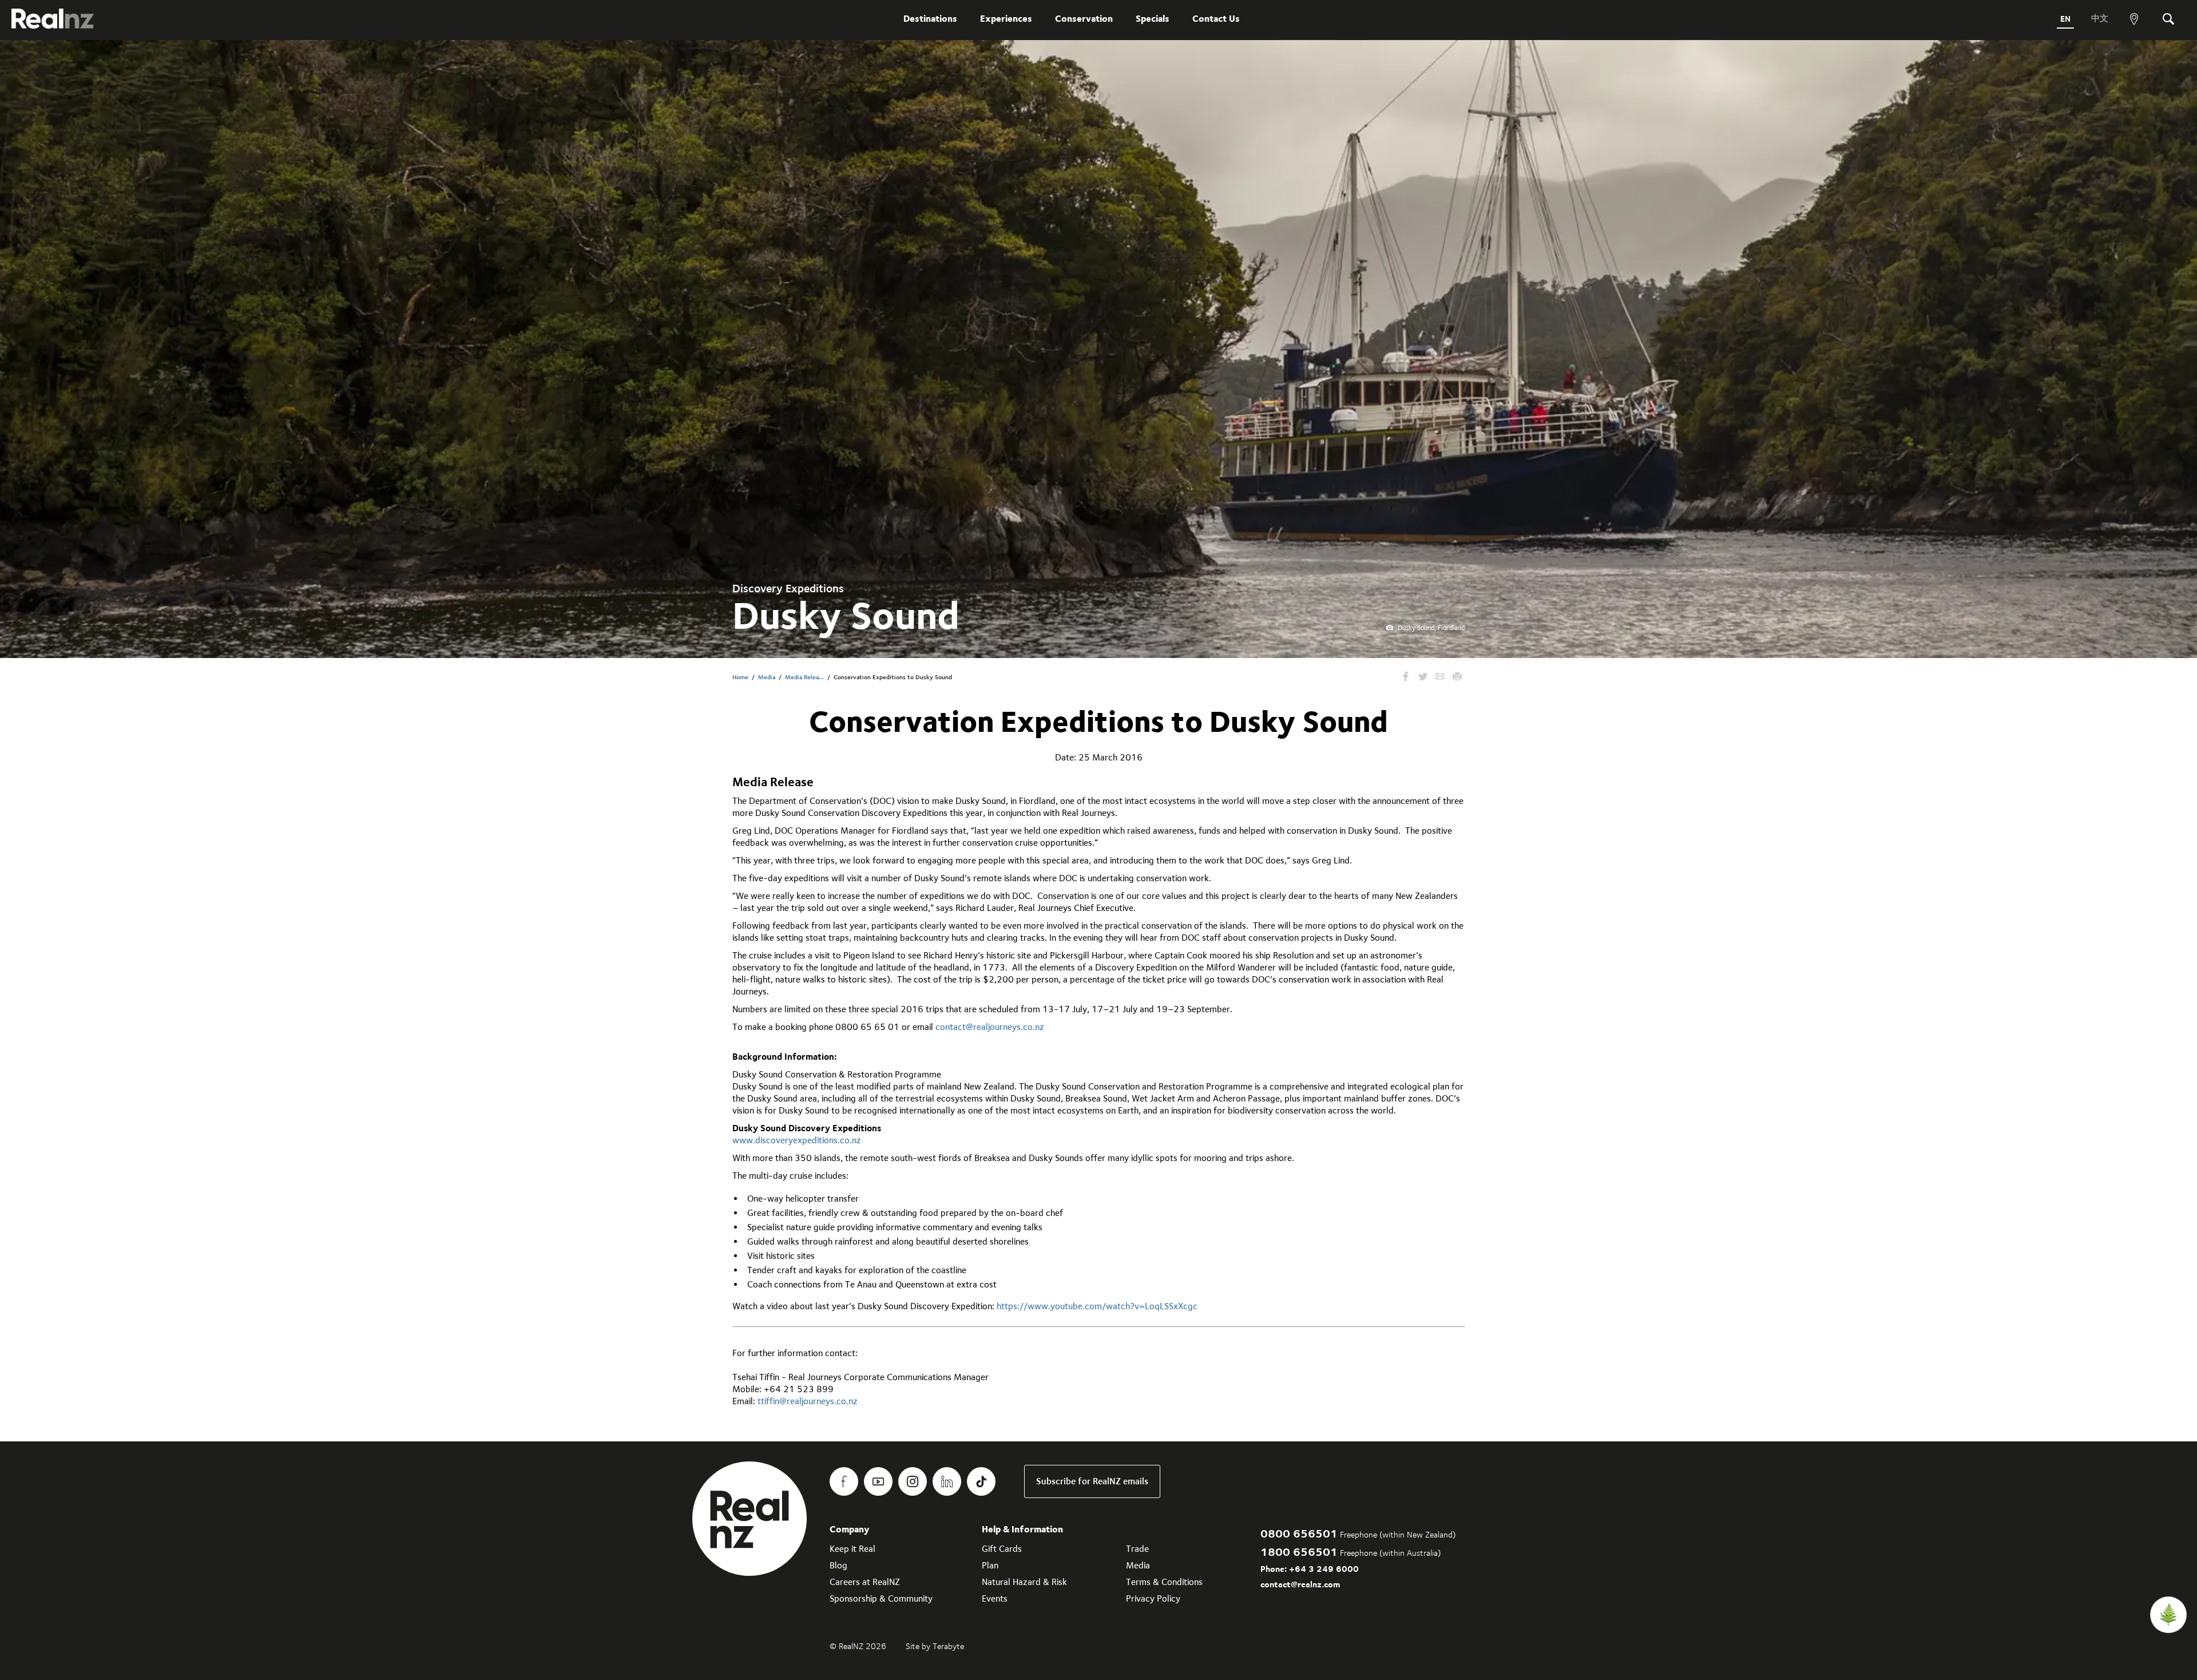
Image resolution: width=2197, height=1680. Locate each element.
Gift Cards (1002, 1549)
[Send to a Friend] (1440, 677)
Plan (990, 1565)
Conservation (1084, 19)
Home (740, 677)
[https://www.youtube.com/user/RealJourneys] (878, 1481)
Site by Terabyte (935, 1646)
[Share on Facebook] (1406, 677)
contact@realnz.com (1300, 1584)
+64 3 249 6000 (1324, 1569)
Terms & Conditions (1164, 1582)
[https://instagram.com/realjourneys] (913, 1481)
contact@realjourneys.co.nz (990, 1027)
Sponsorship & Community (881, 1598)
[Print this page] (1457, 677)
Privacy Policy (1153, 1598)
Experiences (1006, 19)
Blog (838, 1565)
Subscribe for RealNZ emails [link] (1092, 1481)
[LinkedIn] (947, 1481)
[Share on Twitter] (1423, 677)
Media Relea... (804, 677)
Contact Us (1216, 19)
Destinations (930, 19)
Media (767, 677)
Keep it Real (852, 1549)
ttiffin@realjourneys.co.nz (808, 1401)
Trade (1137, 1549)
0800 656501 (1299, 1533)
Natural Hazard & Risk (1024, 1582)
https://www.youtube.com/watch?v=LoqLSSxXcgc (1097, 1306)
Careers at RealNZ (865, 1582)
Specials (1153, 19)
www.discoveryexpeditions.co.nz (797, 1140)
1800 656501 (1299, 1552)
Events (995, 1598)
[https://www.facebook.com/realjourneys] (844, 1481)
